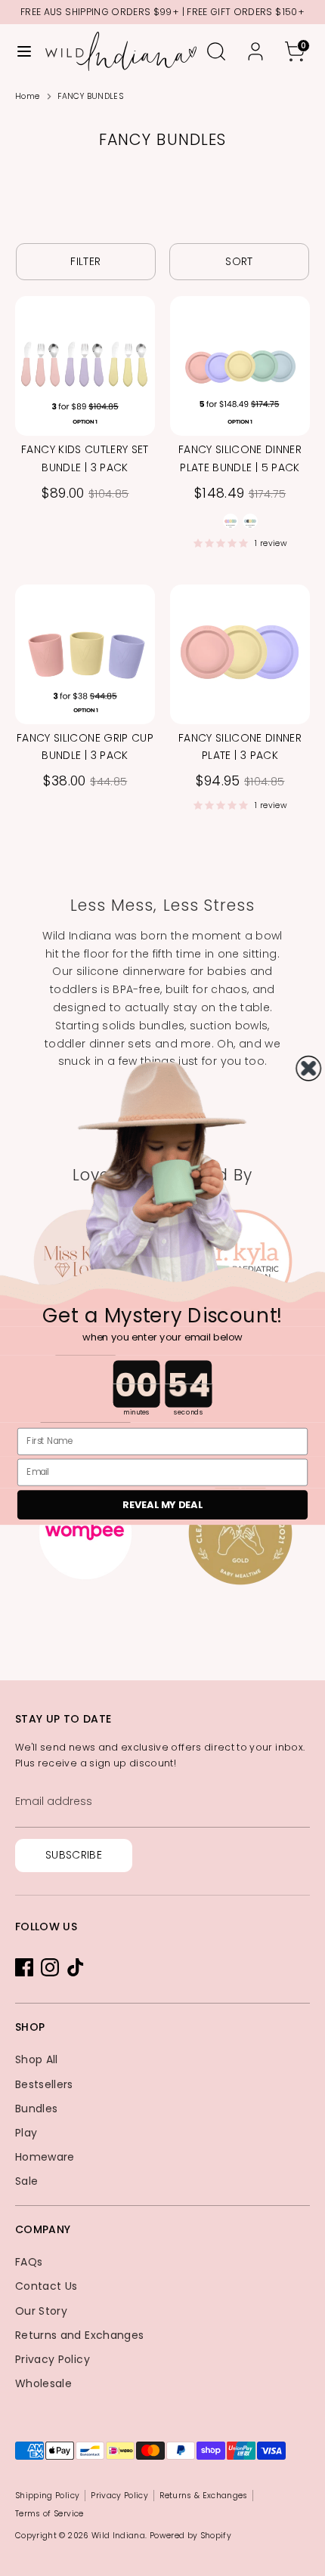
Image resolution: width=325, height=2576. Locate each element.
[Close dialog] (308, 1068)
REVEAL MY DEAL (162, 1504)
